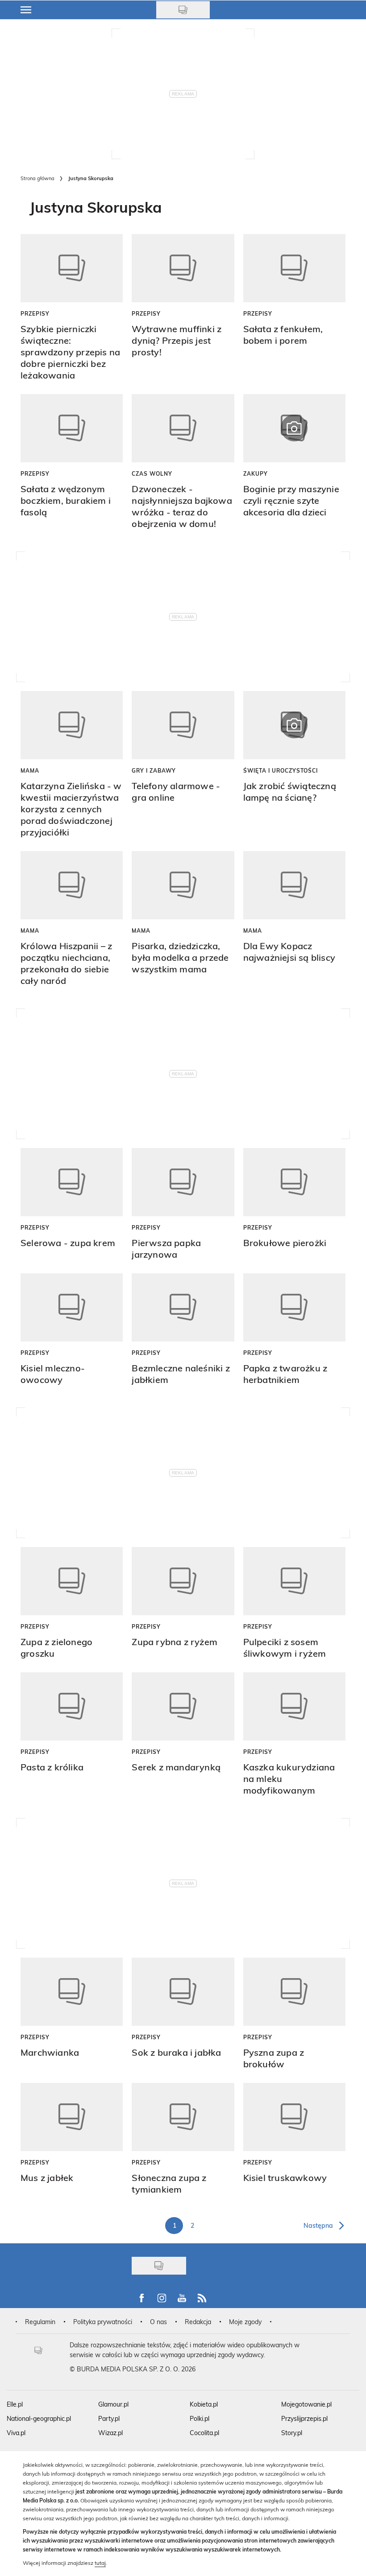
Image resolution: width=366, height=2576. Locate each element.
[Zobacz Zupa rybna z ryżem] (183, 1581)
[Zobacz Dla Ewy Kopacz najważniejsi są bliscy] (294, 885)
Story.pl (292, 2433)
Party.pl (109, 2418)
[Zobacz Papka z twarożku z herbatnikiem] (294, 1307)
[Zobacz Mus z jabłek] (72, 2117)
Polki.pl (200, 2418)
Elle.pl (15, 2404)
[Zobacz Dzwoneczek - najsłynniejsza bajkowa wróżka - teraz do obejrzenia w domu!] (183, 428)
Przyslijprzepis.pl (304, 2418)
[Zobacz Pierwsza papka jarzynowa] (183, 1182)
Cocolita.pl (204, 2433)
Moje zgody (245, 2322)
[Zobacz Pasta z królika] (72, 1706)
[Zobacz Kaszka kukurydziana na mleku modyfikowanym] (294, 1706)
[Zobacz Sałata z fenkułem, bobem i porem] (294, 268)
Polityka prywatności (103, 2322)
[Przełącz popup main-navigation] (26, 10)
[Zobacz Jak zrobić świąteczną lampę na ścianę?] (294, 725)
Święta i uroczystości (281, 770)
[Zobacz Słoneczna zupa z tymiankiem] (183, 2117)
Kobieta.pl (204, 2404)
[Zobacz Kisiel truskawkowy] (294, 2117)
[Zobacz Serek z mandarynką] (183, 1706)
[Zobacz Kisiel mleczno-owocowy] (72, 1307)
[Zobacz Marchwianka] (72, 1992)
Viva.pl (16, 2433)
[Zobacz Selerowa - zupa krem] (72, 1182)
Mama (30, 770)
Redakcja (198, 2322)
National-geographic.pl (39, 2418)
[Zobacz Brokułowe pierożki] (294, 1182)
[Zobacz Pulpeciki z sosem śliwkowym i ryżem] (294, 1581)
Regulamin (40, 2322)
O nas (158, 2322)
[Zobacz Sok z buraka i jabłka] (183, 1992)
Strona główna (37, 178)
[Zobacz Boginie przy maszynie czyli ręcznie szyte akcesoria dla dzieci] (294, 428)
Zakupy (256, 473)
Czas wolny (152, 473)
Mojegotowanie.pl (306, 2404)
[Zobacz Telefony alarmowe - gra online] (183, 725)
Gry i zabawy (154, 770)
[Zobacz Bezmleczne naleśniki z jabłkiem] (183, 1307)
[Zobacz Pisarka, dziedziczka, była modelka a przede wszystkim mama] (183, 885)
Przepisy (35, 313)
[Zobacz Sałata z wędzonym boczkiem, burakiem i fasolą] (72, 428)
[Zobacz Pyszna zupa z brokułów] (294, 1992)
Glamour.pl (113, 2404)
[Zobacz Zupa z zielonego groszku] (72, 1581)
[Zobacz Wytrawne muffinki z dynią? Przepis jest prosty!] (183, 268)
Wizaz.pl (110, 2433)
